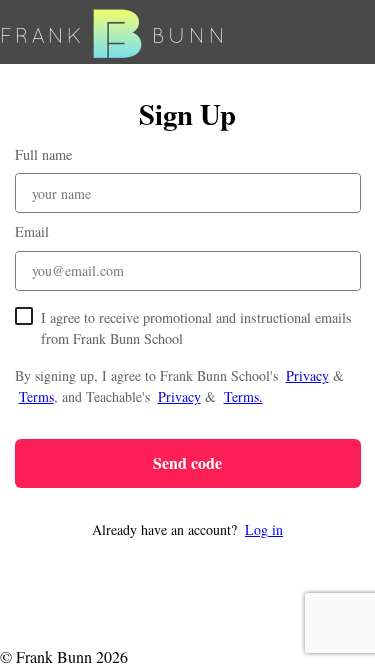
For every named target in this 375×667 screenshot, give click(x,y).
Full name (43, 154)
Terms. (243, 396)
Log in (264, 529)
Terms (36, 396)
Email (32, 231)
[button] (188, 529)
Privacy (307, 375)
